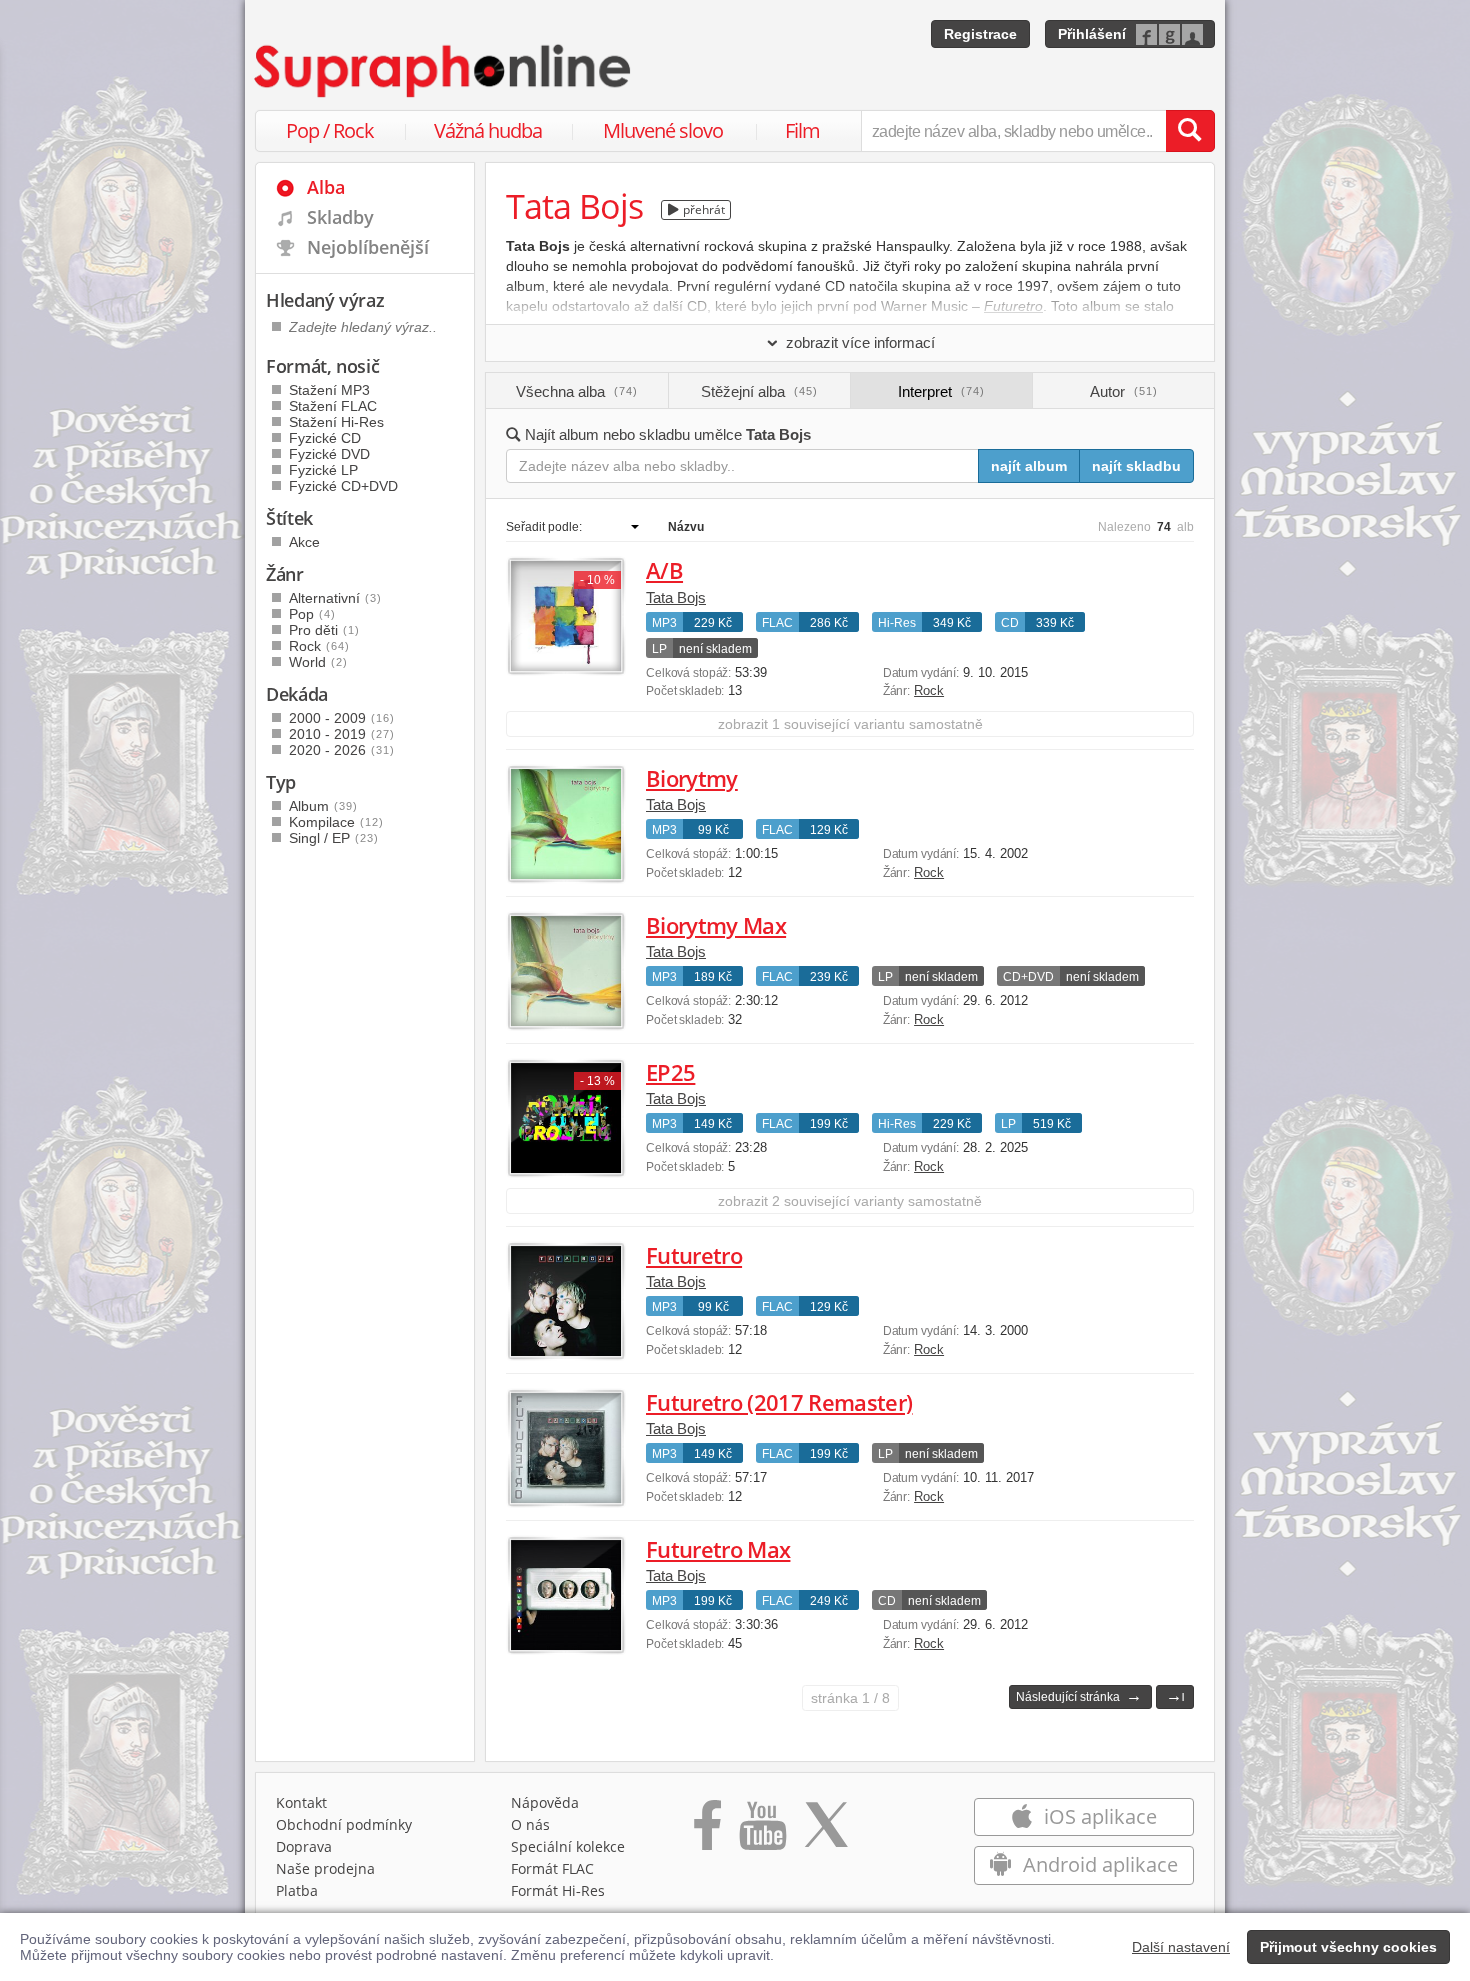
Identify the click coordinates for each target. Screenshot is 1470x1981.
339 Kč (1055, 623)
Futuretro (694, 1255)
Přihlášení (1092, 34)
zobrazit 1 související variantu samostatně (850, 724)
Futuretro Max (718, 1549)
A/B (664, 570)
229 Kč (713, 623)
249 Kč (829, 1601)
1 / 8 (850, 1698)
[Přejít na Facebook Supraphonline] (707, 1832)
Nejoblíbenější (368, 247)
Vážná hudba (488, 130)
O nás (530, 1824)
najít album (1029, 466)
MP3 (664, 623)
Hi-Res (897, 623)
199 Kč (829, 1124)
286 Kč (829, 623)
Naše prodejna (325, 1868)
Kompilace (336, 822)
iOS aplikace (1098, 1816)
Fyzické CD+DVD (343, 486)
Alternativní (335, 598)
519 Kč (1052, 1124)
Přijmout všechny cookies (1348, 1947)
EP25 (670, 1072)
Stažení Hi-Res (336, 422)
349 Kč (952, 623)
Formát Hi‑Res (558, 1890)
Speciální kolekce (568, 1846)
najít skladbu (1136, 466)
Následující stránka (1079, 1695)
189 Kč (713, 977)
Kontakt (301, 1802)
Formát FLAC (552, 1868)
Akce (304, 542)
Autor (1124, 391)
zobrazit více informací (860, 342)
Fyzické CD (325, 438)
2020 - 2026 (342, 750)
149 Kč (713, 1124)
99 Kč (713, 830)
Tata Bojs (676, 597)
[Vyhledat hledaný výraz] (1190, 131)
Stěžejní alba (759, 391)
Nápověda (545, 1802)
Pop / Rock (330, 130)
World (318, 662)
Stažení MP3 (329, 390)
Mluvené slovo (663, 130)
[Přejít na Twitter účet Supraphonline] (826, 1832)
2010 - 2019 (342, 734)
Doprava (304, 1846)
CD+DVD (1028, 977)
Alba (326, 187)
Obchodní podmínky (344, 1824)
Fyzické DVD (329, 454)
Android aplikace (1098, 1864)
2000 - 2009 (342, 718)
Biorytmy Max (716, 925)
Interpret (941, 391)
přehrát (702, 209)
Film (802, 130)
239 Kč (829, 977)
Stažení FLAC (333, 406)
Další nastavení (1181, 1947)
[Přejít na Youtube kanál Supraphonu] (762, 1832)
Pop (312, 614)
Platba (297, 1890)
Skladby (340, 217)
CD (1010, 623)
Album (323, 806)
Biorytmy (692, 778)
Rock (929, 690)
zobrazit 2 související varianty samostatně (850, 1201)
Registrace (980, 34)
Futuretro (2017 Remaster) (779, 1402)
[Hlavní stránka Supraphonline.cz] (444, 71)
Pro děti (324, 630)
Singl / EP (334, 838)
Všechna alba (577, 391)
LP (659, 649)
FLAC (777, 623)
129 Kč (829, 830)
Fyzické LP (323, 470)
